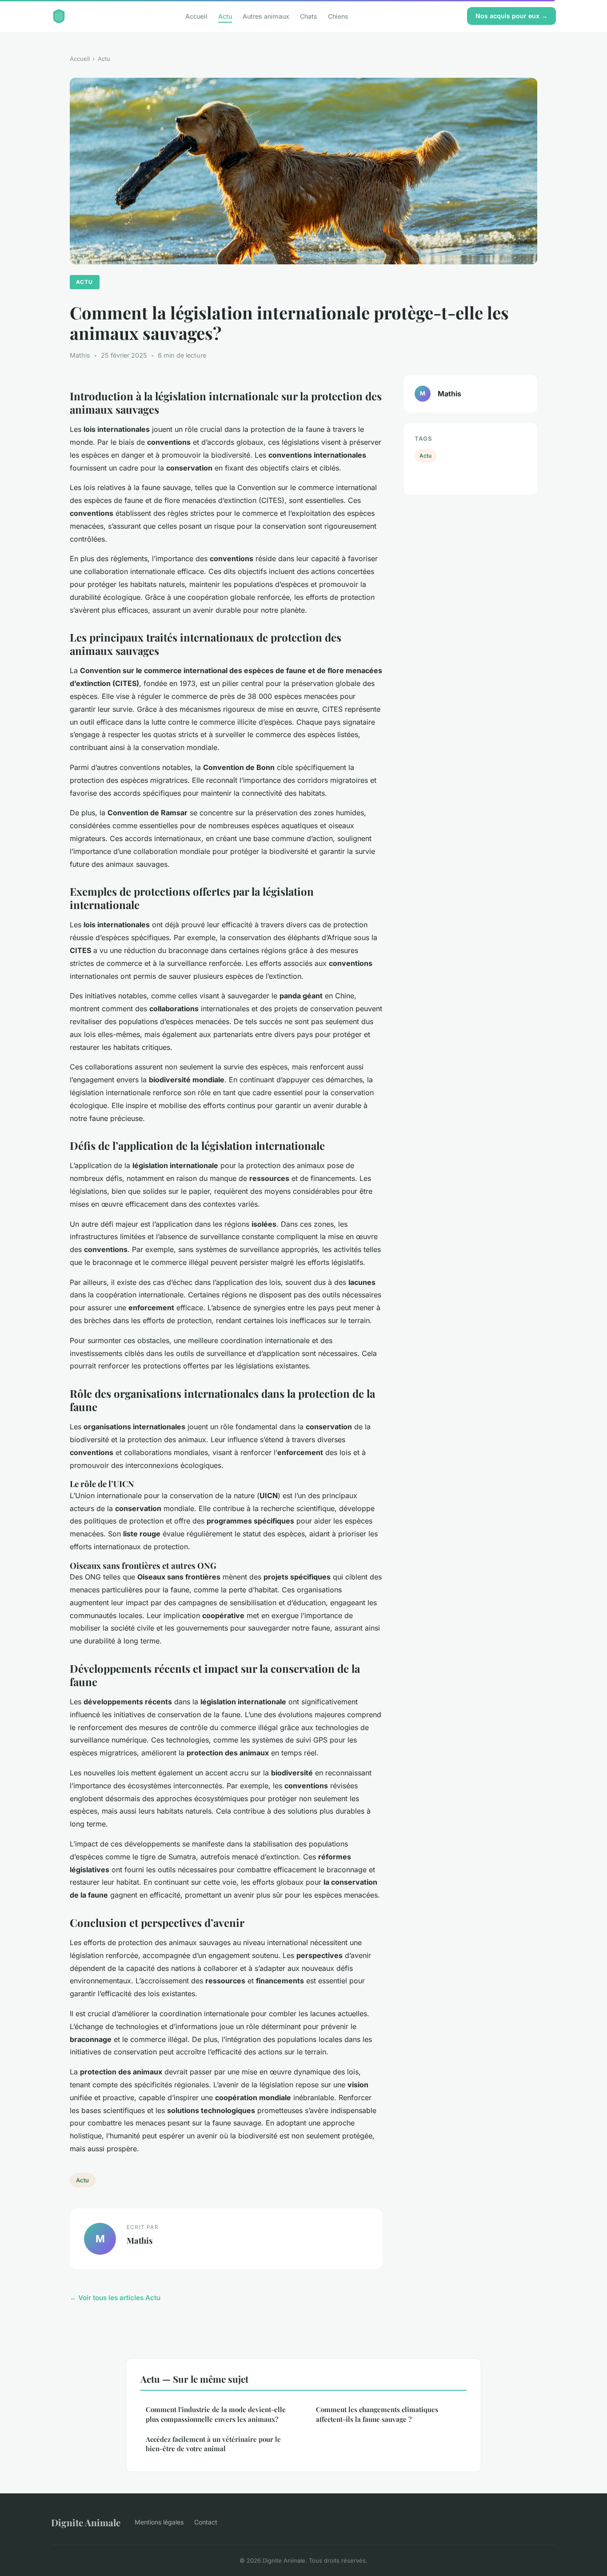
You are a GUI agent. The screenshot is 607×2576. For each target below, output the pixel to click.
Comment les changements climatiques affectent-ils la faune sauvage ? (377, 2414)
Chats (309, 16)
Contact (206, 2522)
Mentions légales (159, 2522)
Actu (225, 16)
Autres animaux (266, 16)
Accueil (196, 16)
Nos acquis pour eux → (511, 16)
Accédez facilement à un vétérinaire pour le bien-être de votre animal (213, 2444)
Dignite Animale (86, 2522)
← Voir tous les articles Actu (115, 2298)
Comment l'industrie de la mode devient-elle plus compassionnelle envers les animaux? (216, 2414)
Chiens (338, 16)
